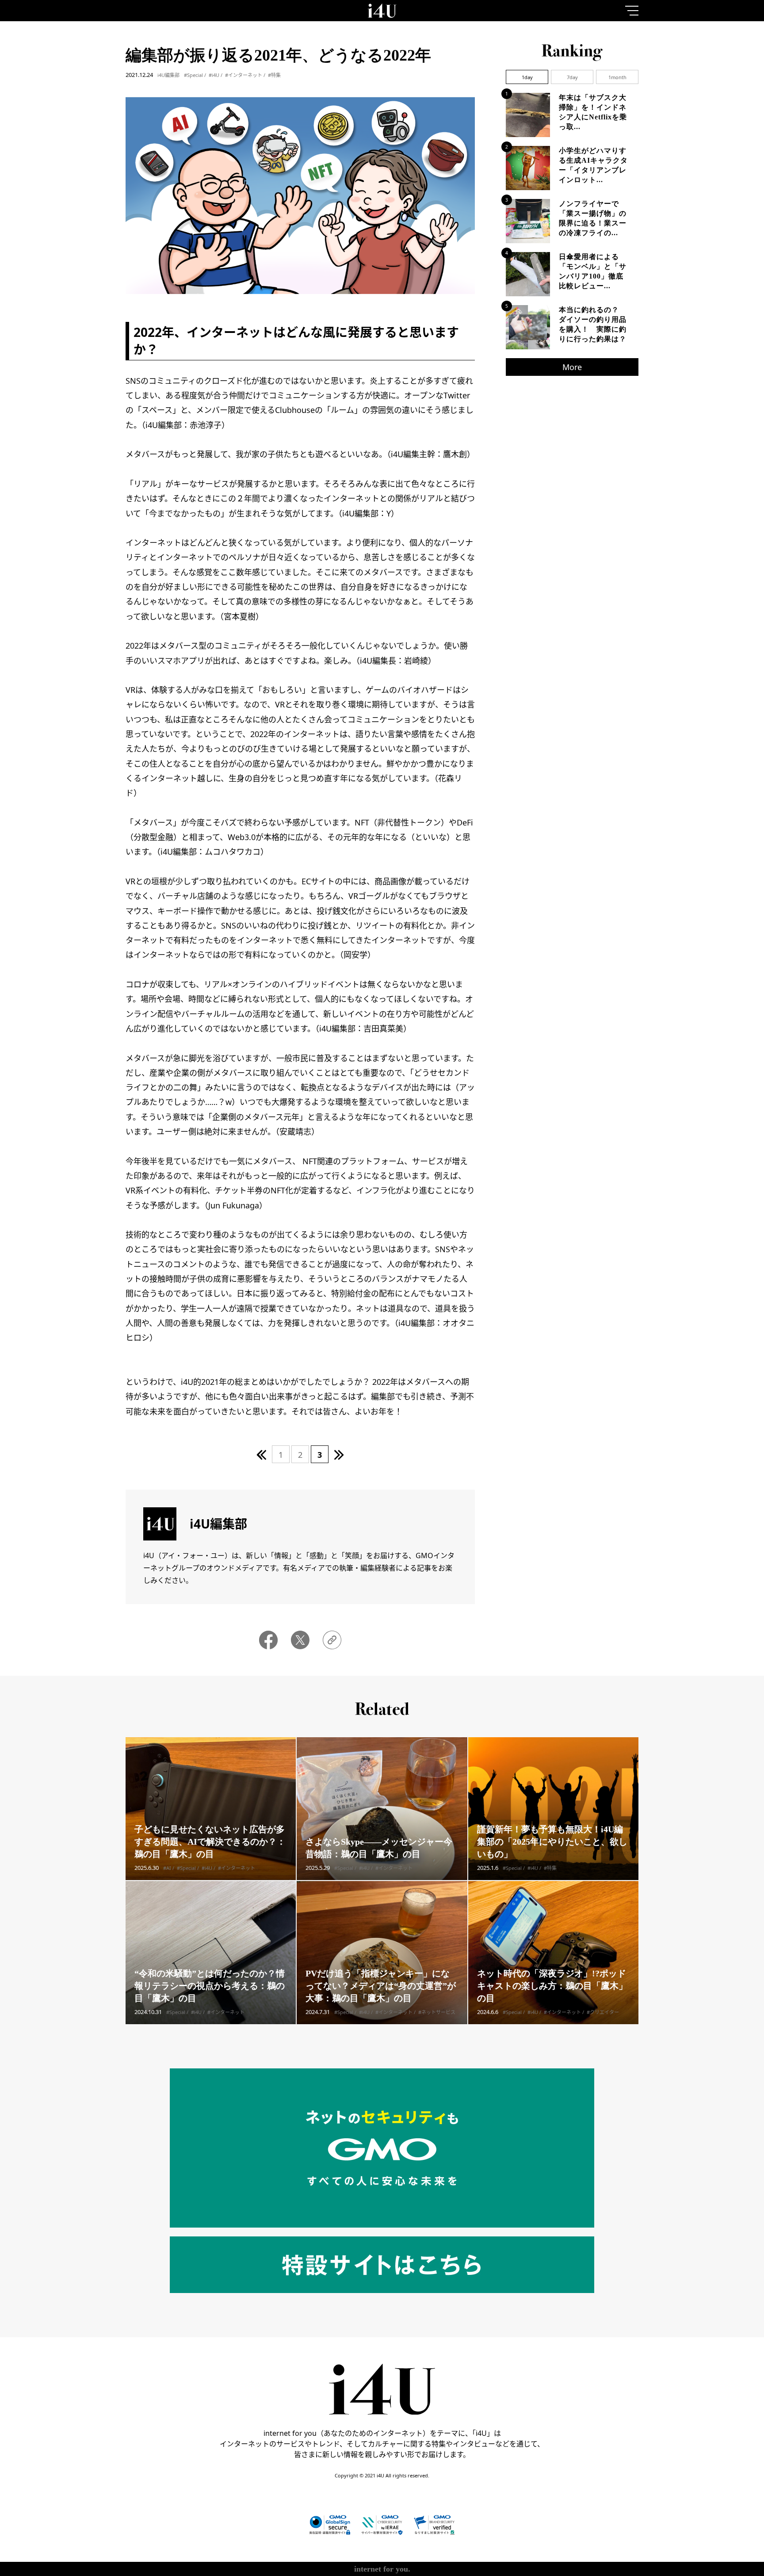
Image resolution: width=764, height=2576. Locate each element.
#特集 (274, 75)
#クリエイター (603, 2012)
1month (617, 77)
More (572, 367)
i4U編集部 (168, 75)
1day (527, 77)
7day (572, 77)
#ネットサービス (437, 2012)
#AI (167, 1868)
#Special (193, 75)
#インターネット (244, 75)
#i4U (214, 75)
